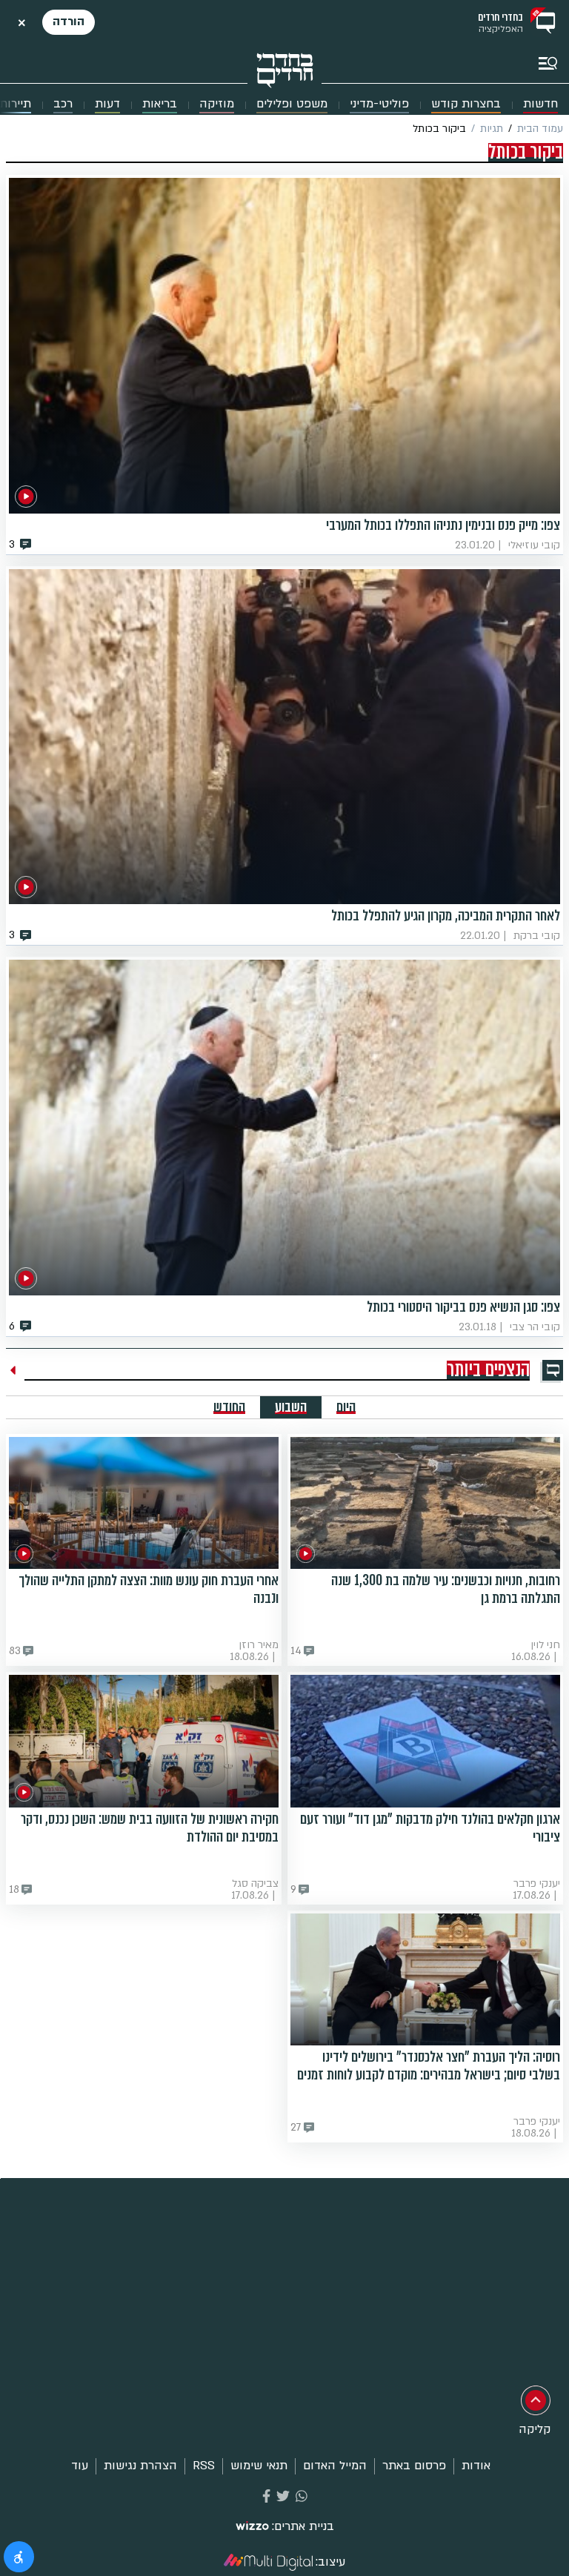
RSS (204, 2466)
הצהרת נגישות (140, 2466)
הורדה (69, 21)
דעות (107, 104)
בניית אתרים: (303, 2527)
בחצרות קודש (466, 104)
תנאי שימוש (259, 2466)
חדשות (540, 104)
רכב (63, 104)
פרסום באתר (414, 2466)
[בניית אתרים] (252, 2527)
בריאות (160, 104)
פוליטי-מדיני (379, 104)
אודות (476, 2466)
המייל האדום (335, 2466)
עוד (80, 2466)
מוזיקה (217, 104)
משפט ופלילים (292, 104)
